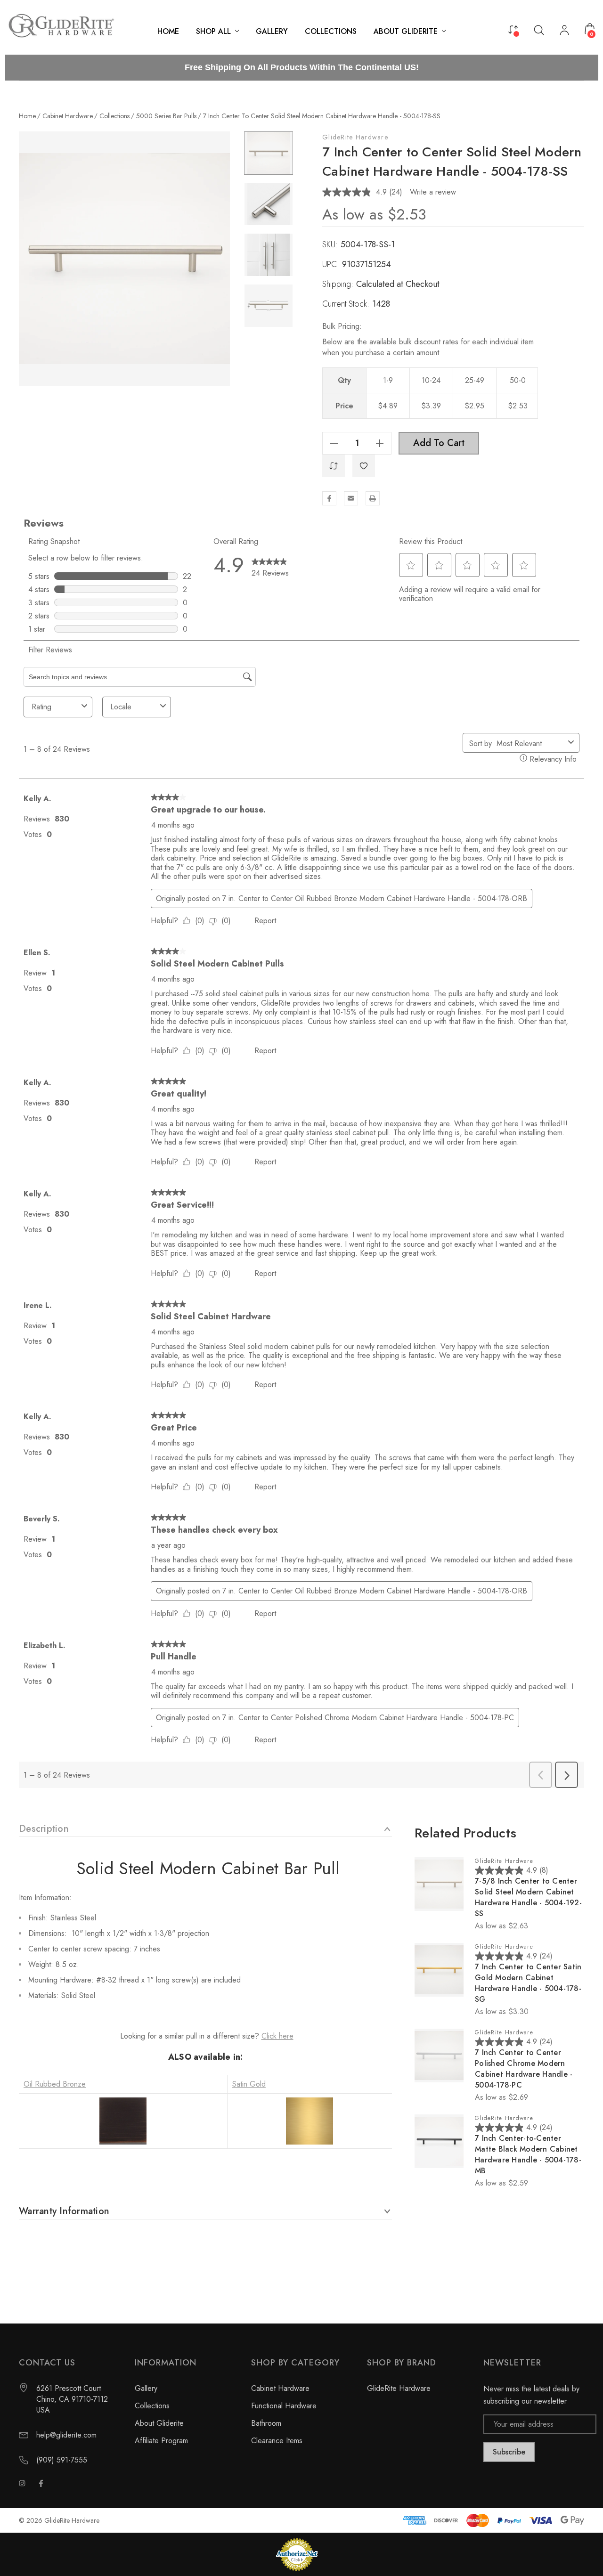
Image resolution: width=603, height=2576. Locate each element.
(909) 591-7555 (62, 2460)
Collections (152, 2406)
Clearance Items (277, 2441)
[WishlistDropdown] (364, 466)
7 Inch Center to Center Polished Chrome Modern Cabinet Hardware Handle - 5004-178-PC (524, 2069)
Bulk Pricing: (342, 326)
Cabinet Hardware (280, 2388)
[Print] (373, 498)
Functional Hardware (284, 2406)
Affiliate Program (161, 2441)
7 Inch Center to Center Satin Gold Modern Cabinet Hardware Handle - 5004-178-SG (528, 1983)
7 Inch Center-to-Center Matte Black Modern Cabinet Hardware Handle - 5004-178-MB (528, 2154)
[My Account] (564, 31)
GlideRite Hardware (355, 137)
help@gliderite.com (66, 2435)
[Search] (539, 29)
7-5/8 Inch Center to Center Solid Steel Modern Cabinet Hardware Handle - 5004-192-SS (528, 1897)
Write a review (433, 192)
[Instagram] (22, 2483)
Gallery (146, 2388)
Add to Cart (439, 443)
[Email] (351, 498)
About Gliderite (159, 2423)
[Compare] (513, 29)
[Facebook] (329, 498)
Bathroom (266, 2423)
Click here (277, 2036)
